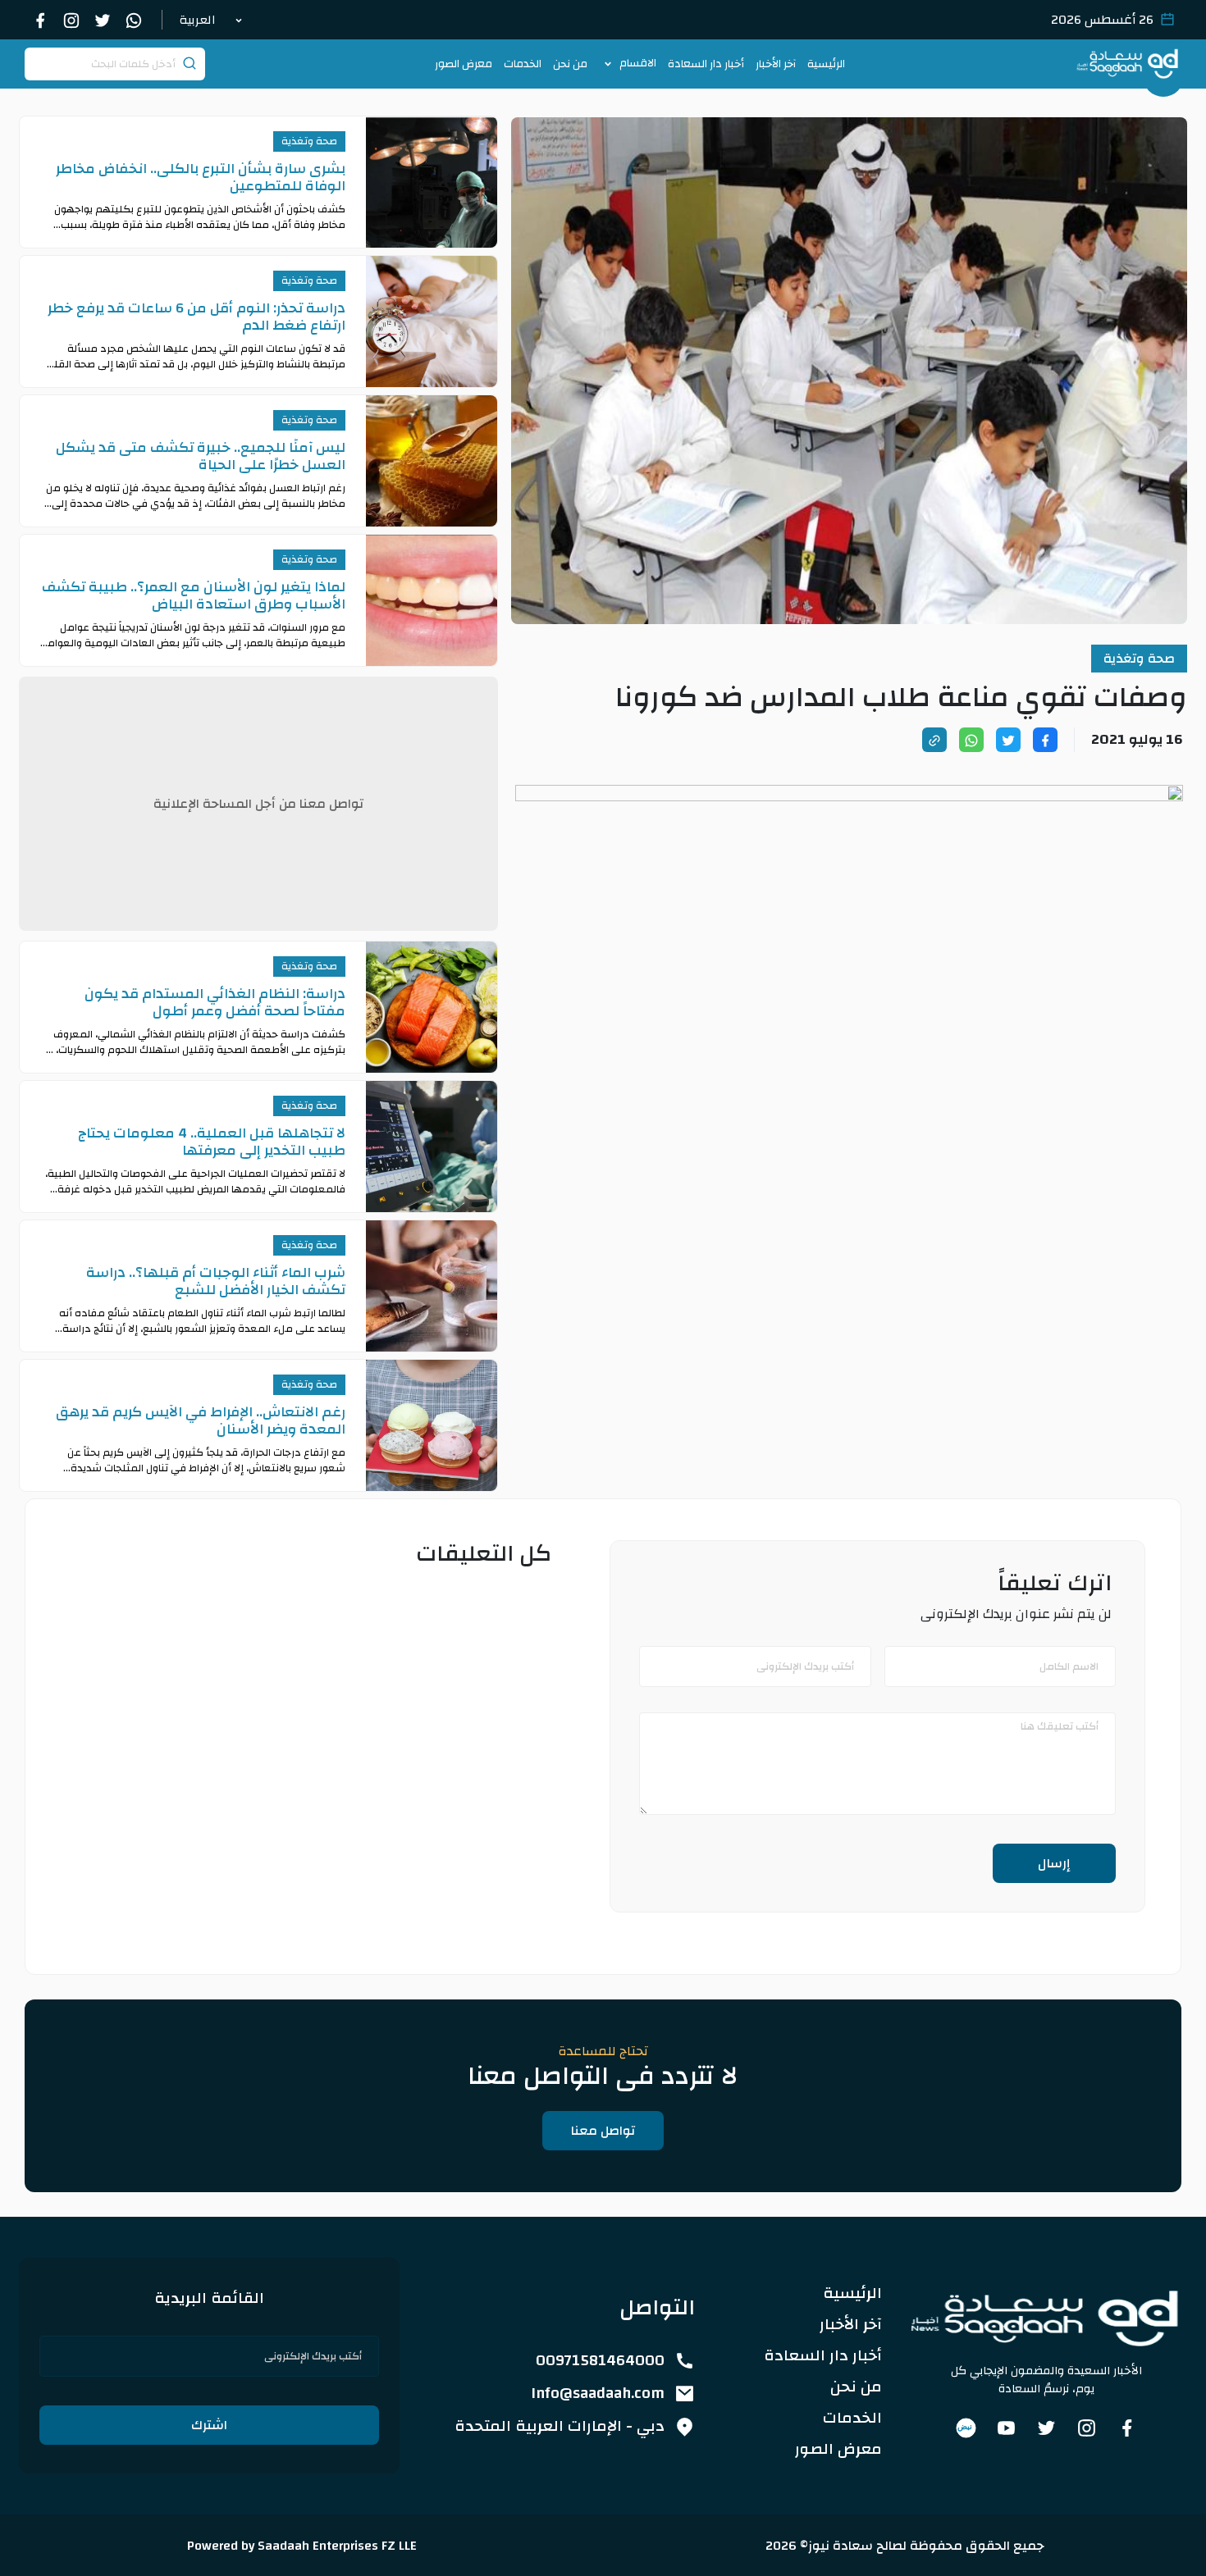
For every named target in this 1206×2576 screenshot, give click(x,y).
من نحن (570, 64)
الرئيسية (826, 64)
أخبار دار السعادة (706, 64)
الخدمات (523, 64)
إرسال (1054, 1863)
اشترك (209, 2425)
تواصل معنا (603, 2131)
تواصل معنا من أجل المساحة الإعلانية (258, 804)
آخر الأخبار (776, 64)
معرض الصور (464, 64)
